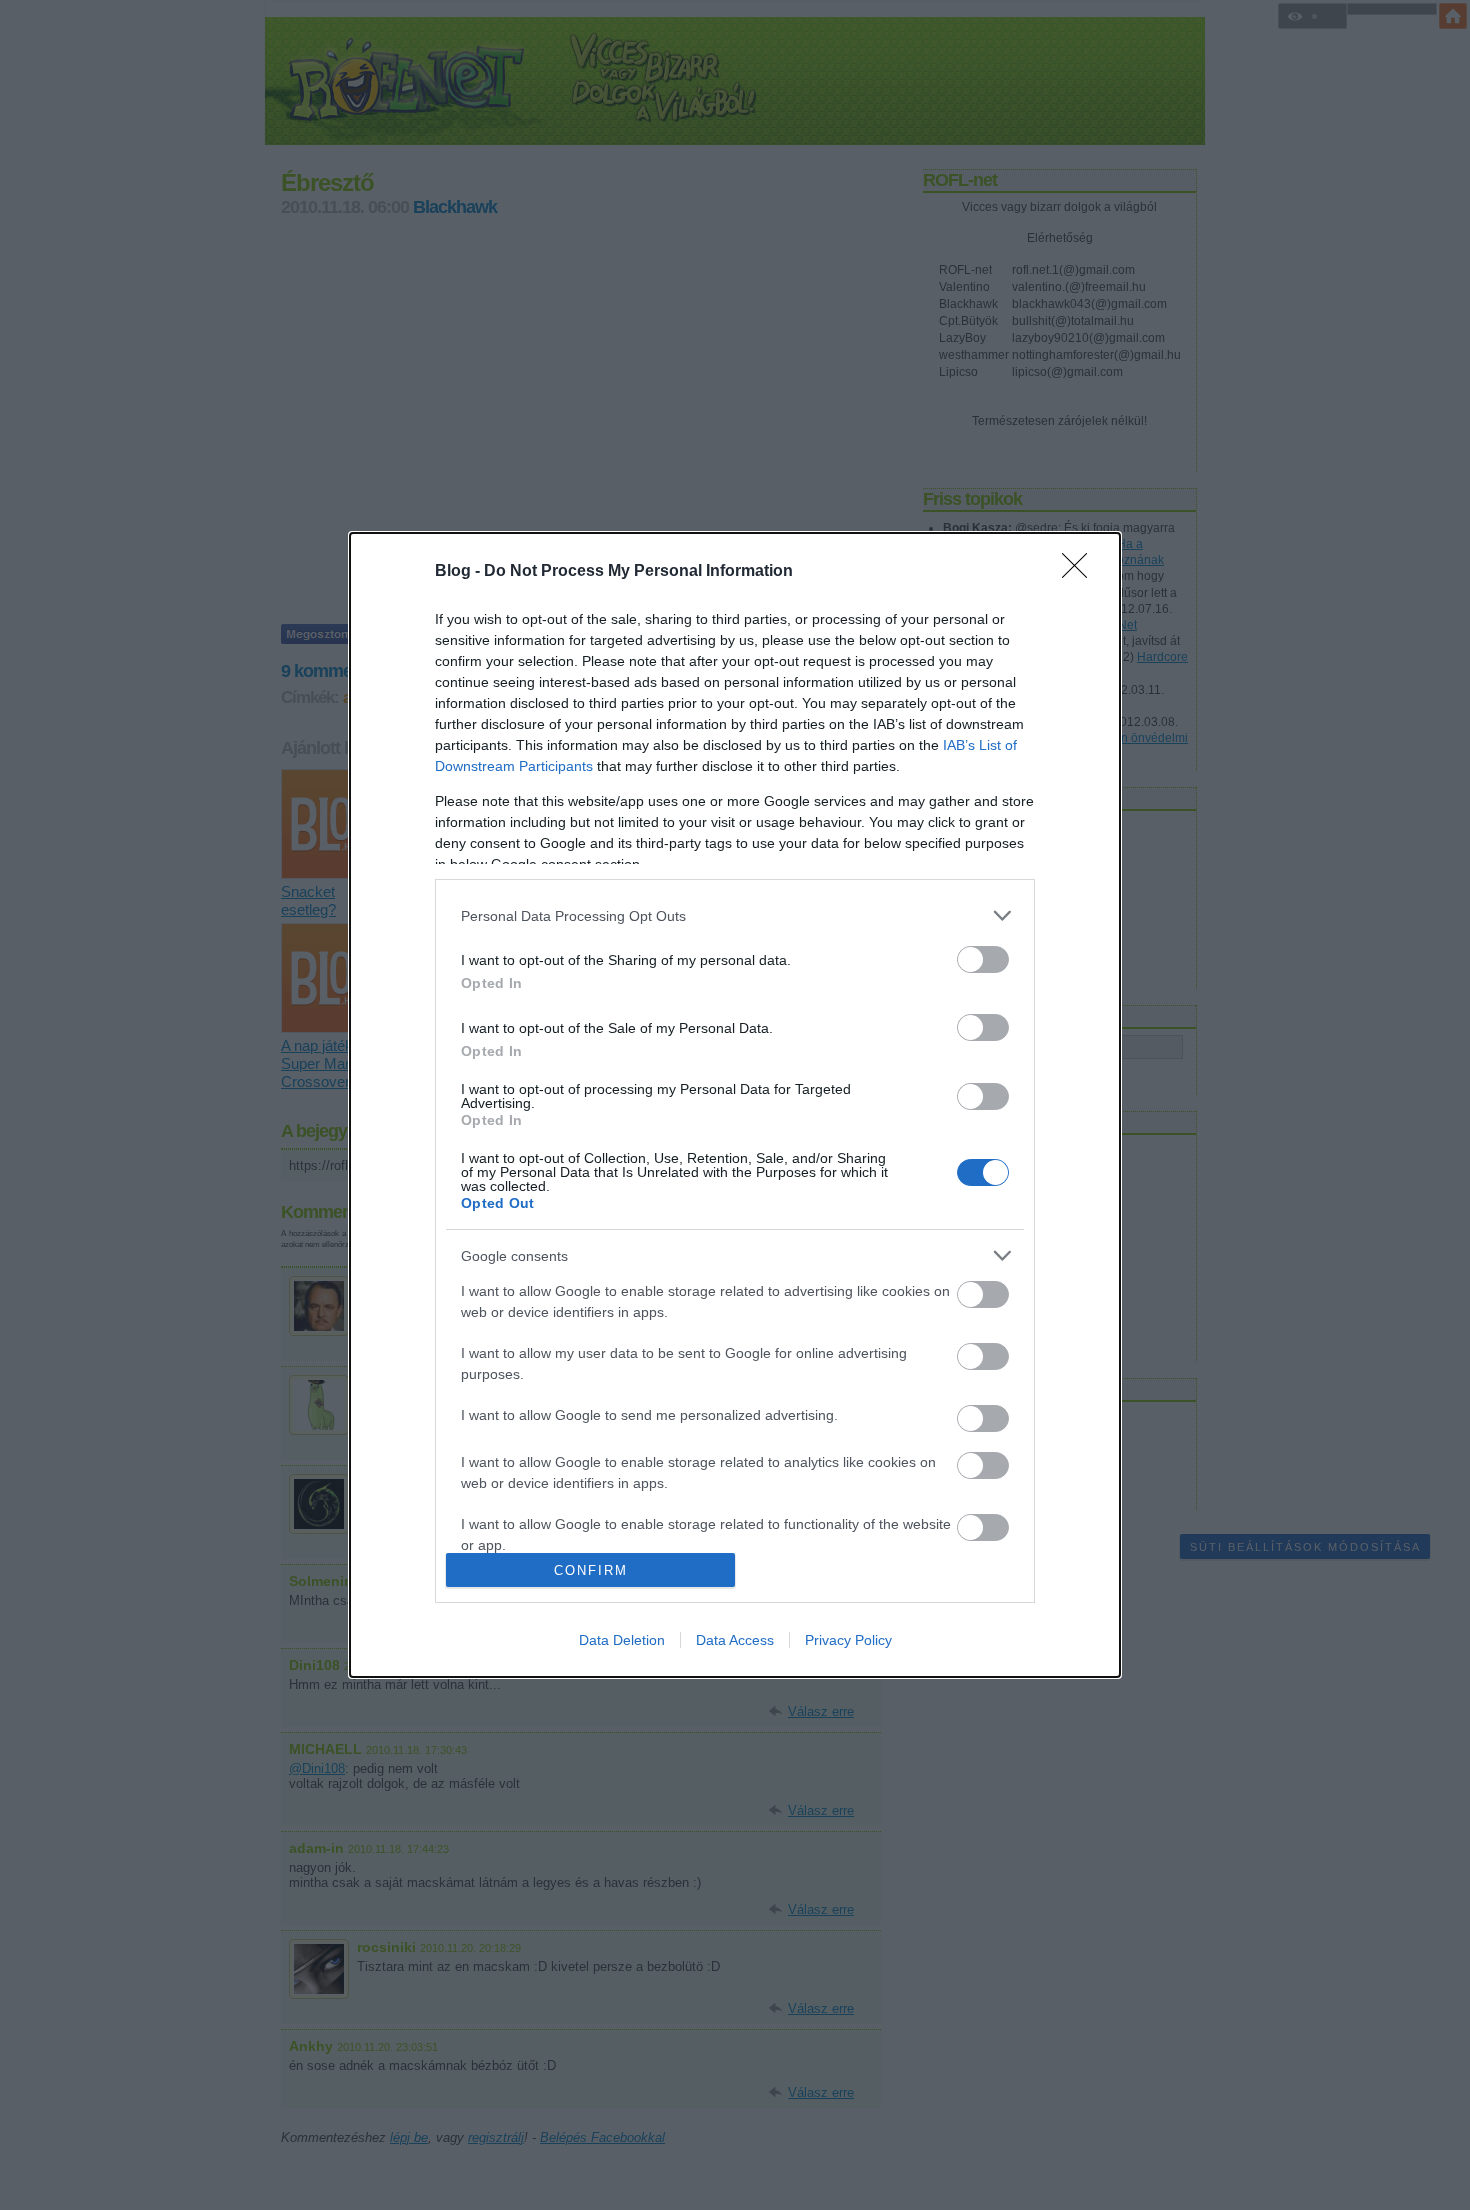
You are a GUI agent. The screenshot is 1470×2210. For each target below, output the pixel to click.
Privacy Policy (848, 1640)
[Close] (1081, 572)
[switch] (983, 959)
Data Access (735, 1640)
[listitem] (735, 915)
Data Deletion (622, 1640)
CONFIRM (591, 1570)
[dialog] (735, 1105)
